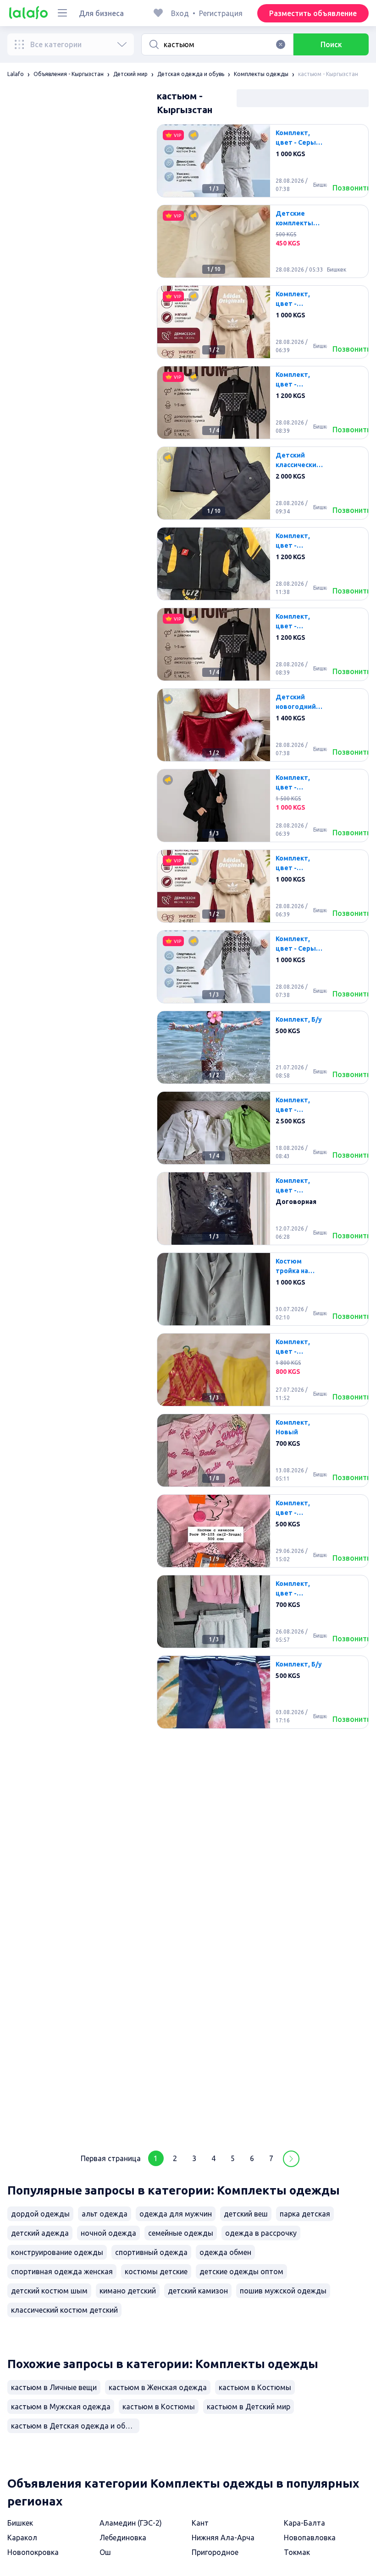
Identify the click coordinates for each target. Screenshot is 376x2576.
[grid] (263, 1132)
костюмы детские (156, 2271)
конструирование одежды (57, 2252)
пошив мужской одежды (283, 2291)
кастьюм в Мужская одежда (61, 2407)
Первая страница (111, 2158)
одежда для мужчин (176, 2214)
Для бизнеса (101, 13)
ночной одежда (108, 2233)
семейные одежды (181, 2233)
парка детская (305, 2214)
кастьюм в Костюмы (255, 2387)
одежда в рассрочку (261, 2233)
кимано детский (128, 2291)
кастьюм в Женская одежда (158, 2387)
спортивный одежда (151, 2252)
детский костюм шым (49, 2291)
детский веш (246, 2214)
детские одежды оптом (241, 2271)
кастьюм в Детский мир (249, 2407)
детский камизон (198, 2291)
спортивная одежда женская (62, 2271)
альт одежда (105, 2214)
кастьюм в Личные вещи (54, 2387)
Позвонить (352, 188)
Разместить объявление (313, 13)
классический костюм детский (64, 2310)
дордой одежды (40, 2214)
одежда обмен (225, 2252)
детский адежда (40, 2233)
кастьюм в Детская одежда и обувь (74, 2426)
